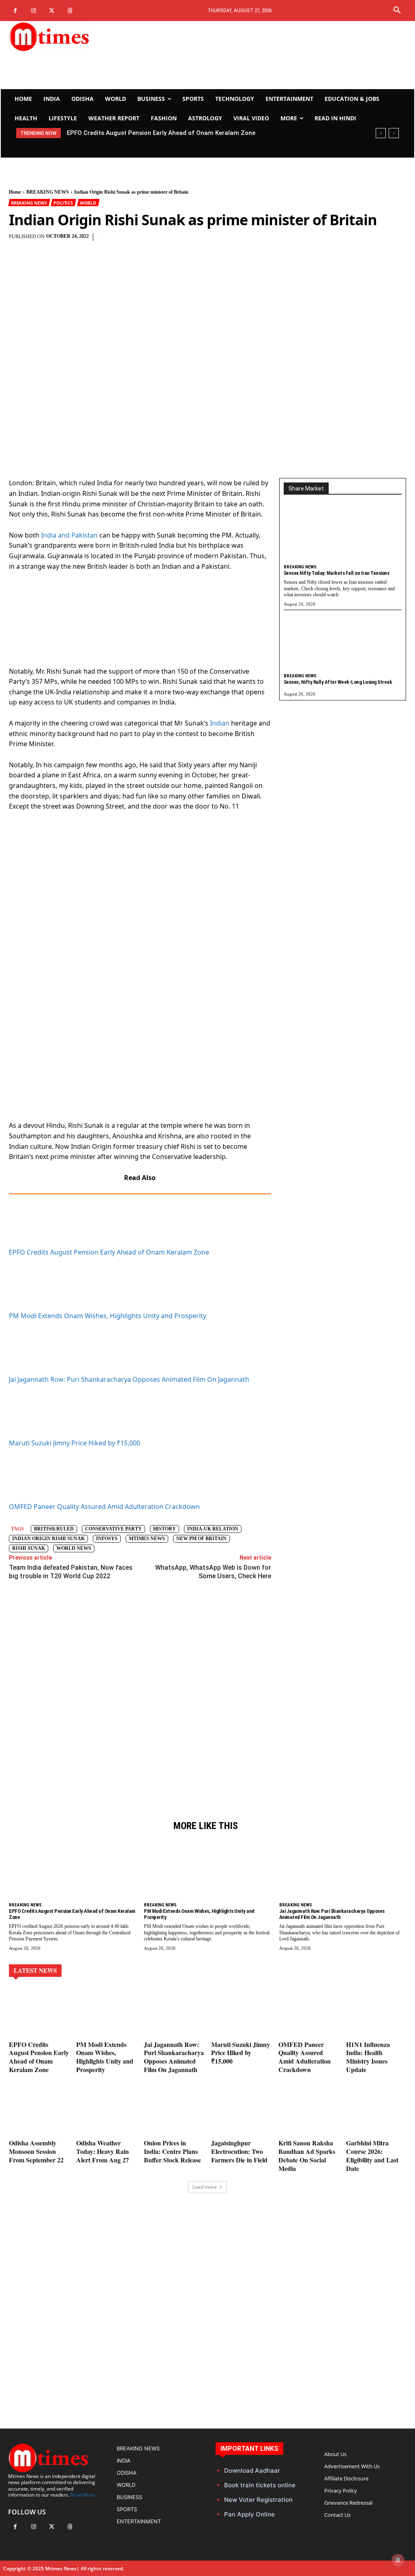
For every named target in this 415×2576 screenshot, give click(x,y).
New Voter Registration (258, 2500)
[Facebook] (15, 11)
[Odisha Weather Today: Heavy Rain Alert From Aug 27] (106, 2112)
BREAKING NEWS (48, 192)
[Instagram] (33, 11)
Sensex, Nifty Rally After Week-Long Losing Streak (338, 682)
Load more (205, 2187)
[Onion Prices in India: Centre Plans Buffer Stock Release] (174, 2112)
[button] (397, 11)
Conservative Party (113, 1529)
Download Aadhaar (252, 2470)
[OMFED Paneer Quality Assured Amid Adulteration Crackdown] (308, 2013)
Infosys (107, 1539)
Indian (220, 723)
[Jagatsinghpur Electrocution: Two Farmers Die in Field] (241, 2112)
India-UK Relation (213, 1529)
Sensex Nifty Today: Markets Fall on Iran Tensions (337, 573)
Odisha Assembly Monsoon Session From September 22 (36, 2151)
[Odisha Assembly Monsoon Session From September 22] (39, 2112)
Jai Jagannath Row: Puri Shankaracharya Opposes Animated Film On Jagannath (129, 1379)
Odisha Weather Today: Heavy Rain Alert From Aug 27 (103, 2151)
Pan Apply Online (249, 2514)
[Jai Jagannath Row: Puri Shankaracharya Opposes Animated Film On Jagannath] (343, 1872)
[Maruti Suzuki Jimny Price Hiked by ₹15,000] (241, 2013)
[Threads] (70, 11)
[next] (394, 133)
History (165, 1529)
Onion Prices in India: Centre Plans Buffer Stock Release (172, 2151)
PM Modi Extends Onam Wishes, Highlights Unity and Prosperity (158, 133)
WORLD (88, 203)
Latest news (35, 1970)
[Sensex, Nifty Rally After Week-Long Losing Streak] (343, 644)
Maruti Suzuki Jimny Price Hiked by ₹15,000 (75, 1443)
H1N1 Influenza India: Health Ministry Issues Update (368, 2057)
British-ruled (54, 1529)
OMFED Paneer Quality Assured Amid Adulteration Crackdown (104, 1507)
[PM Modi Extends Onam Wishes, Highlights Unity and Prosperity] (207, 1872)
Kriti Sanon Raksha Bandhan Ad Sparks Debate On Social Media (307, 2155)
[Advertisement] (276, 55)
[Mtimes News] (70, 36)
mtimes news (147, 1539)
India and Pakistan (69, 535)
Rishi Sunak (29, 1548)
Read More (83, 2495)
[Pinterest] (199, 241)
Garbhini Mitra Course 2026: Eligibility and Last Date (372, 2155)
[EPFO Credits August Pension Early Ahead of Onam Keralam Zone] (72, 1872)
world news (74, 1548)
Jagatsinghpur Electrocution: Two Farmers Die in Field (239, 2151)
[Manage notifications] (398, 2560)
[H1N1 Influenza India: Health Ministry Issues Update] (376, 2013)
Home (15, 192)
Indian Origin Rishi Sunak (48, 1539)
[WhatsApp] (218, 241)
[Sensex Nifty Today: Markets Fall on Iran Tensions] (343, 535)
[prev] (381, 133)
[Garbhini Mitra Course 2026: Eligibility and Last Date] (376, 2112)
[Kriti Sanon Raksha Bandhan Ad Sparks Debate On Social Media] (308, 2112)
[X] (52, 11)
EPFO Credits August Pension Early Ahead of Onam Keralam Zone (109, 1252)
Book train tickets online (260, 2485)
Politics (63, 203)
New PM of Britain (201, 1539)
